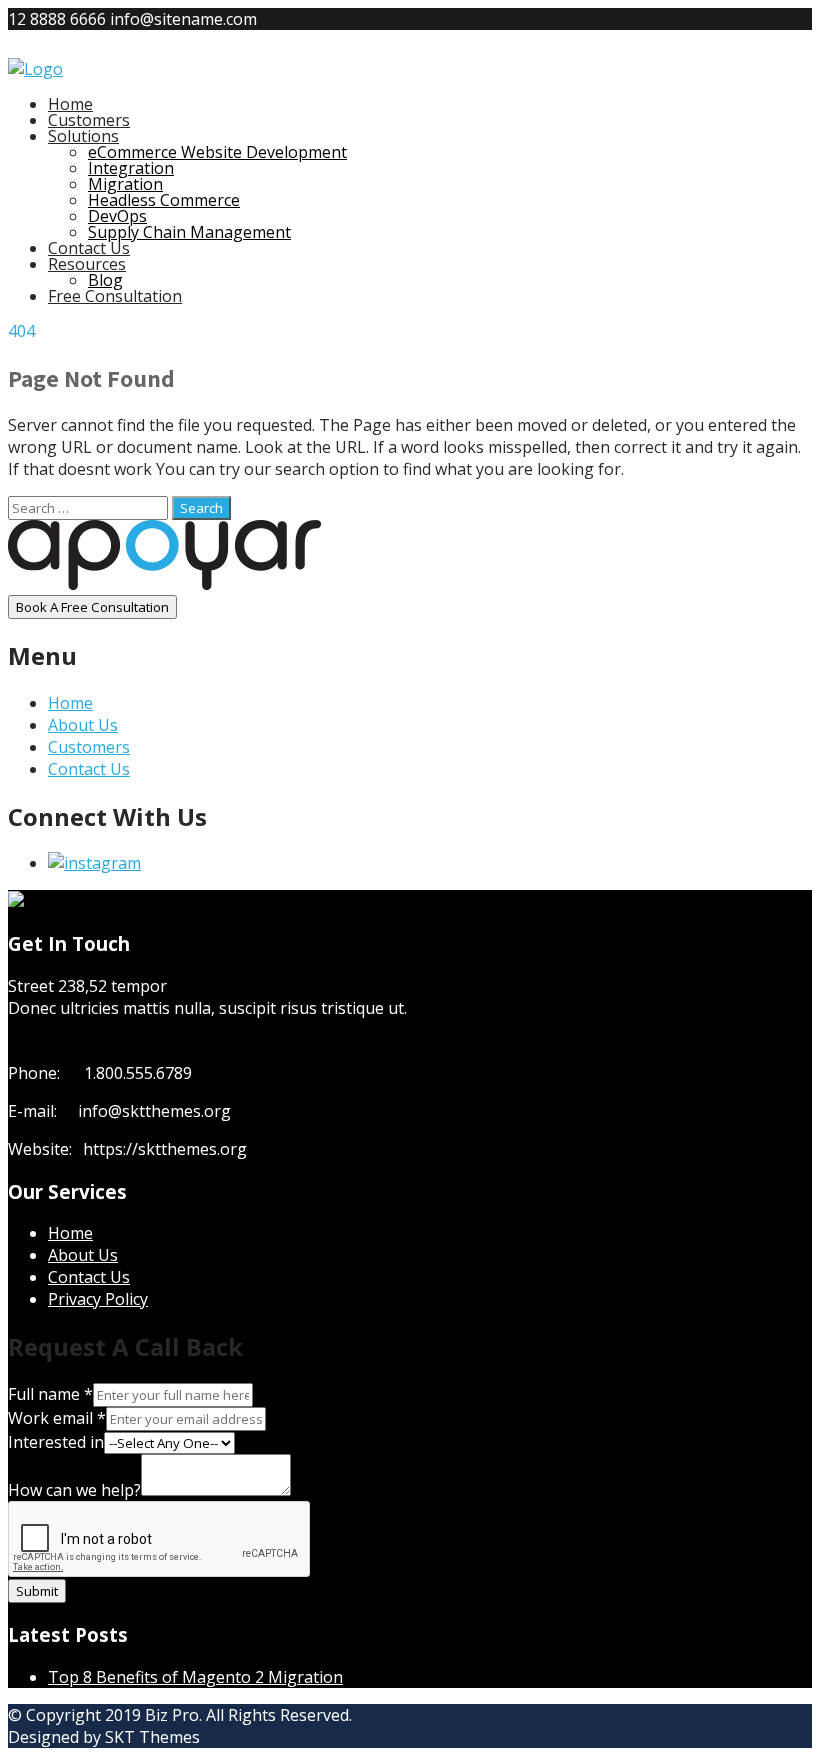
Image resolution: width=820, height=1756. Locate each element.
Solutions (83, 136)
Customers (89, 120)
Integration (131, 168)
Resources (87, 264)
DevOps (117, 216)
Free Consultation (115, 296)
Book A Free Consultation (92, 607)
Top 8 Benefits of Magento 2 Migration (195, 1677)
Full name (50, 1394)
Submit (37, 1591)
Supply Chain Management (189, 232)
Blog (105, 280)
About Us (83, 725)
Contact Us (89, 248)
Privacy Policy (98, 1299)
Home (70, 104)
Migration (125, 184)
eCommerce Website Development (217, 152)
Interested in (56, 1442)
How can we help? (74, 1490)
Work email (57, 1418)
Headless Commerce (164, 200)
